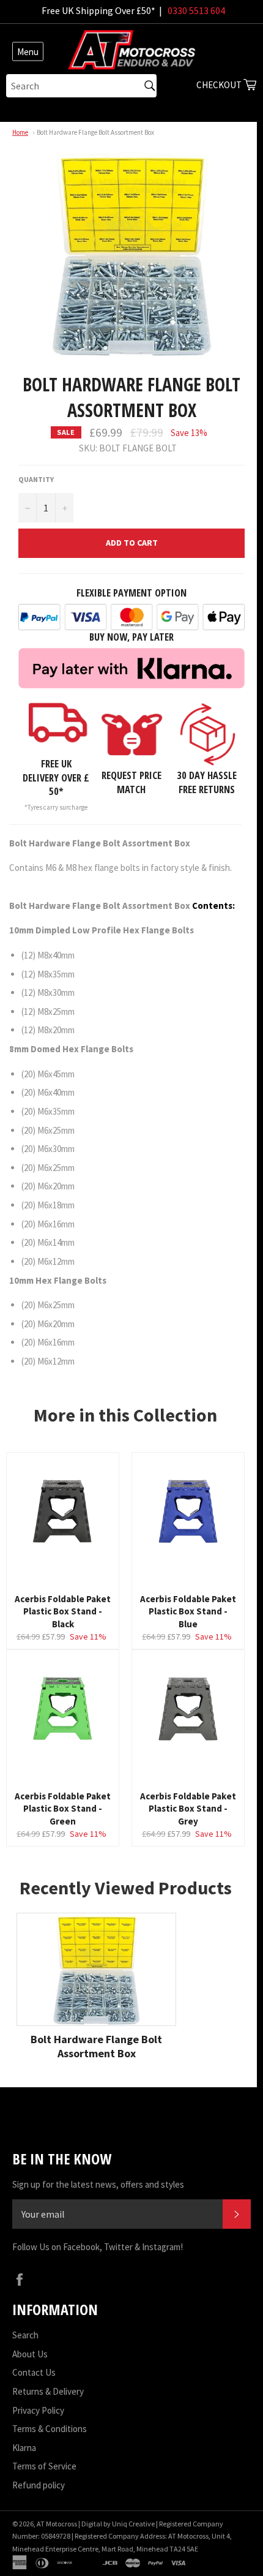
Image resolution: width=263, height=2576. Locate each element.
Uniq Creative (133, 2524)
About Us (30, 2354)
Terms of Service (44, 2466)
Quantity (36, 479)
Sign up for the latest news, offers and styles (98, 2184)
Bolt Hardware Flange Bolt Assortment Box (95, 132)
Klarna (24, 2448)
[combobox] (81, 86)
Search (25, 2335)
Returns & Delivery (48, 2391)
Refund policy (39, 2485)
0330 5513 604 (196, 10)
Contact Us (34, 2372)
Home (20, 132)
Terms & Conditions (50, 2429)
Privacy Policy (38, 2410)
